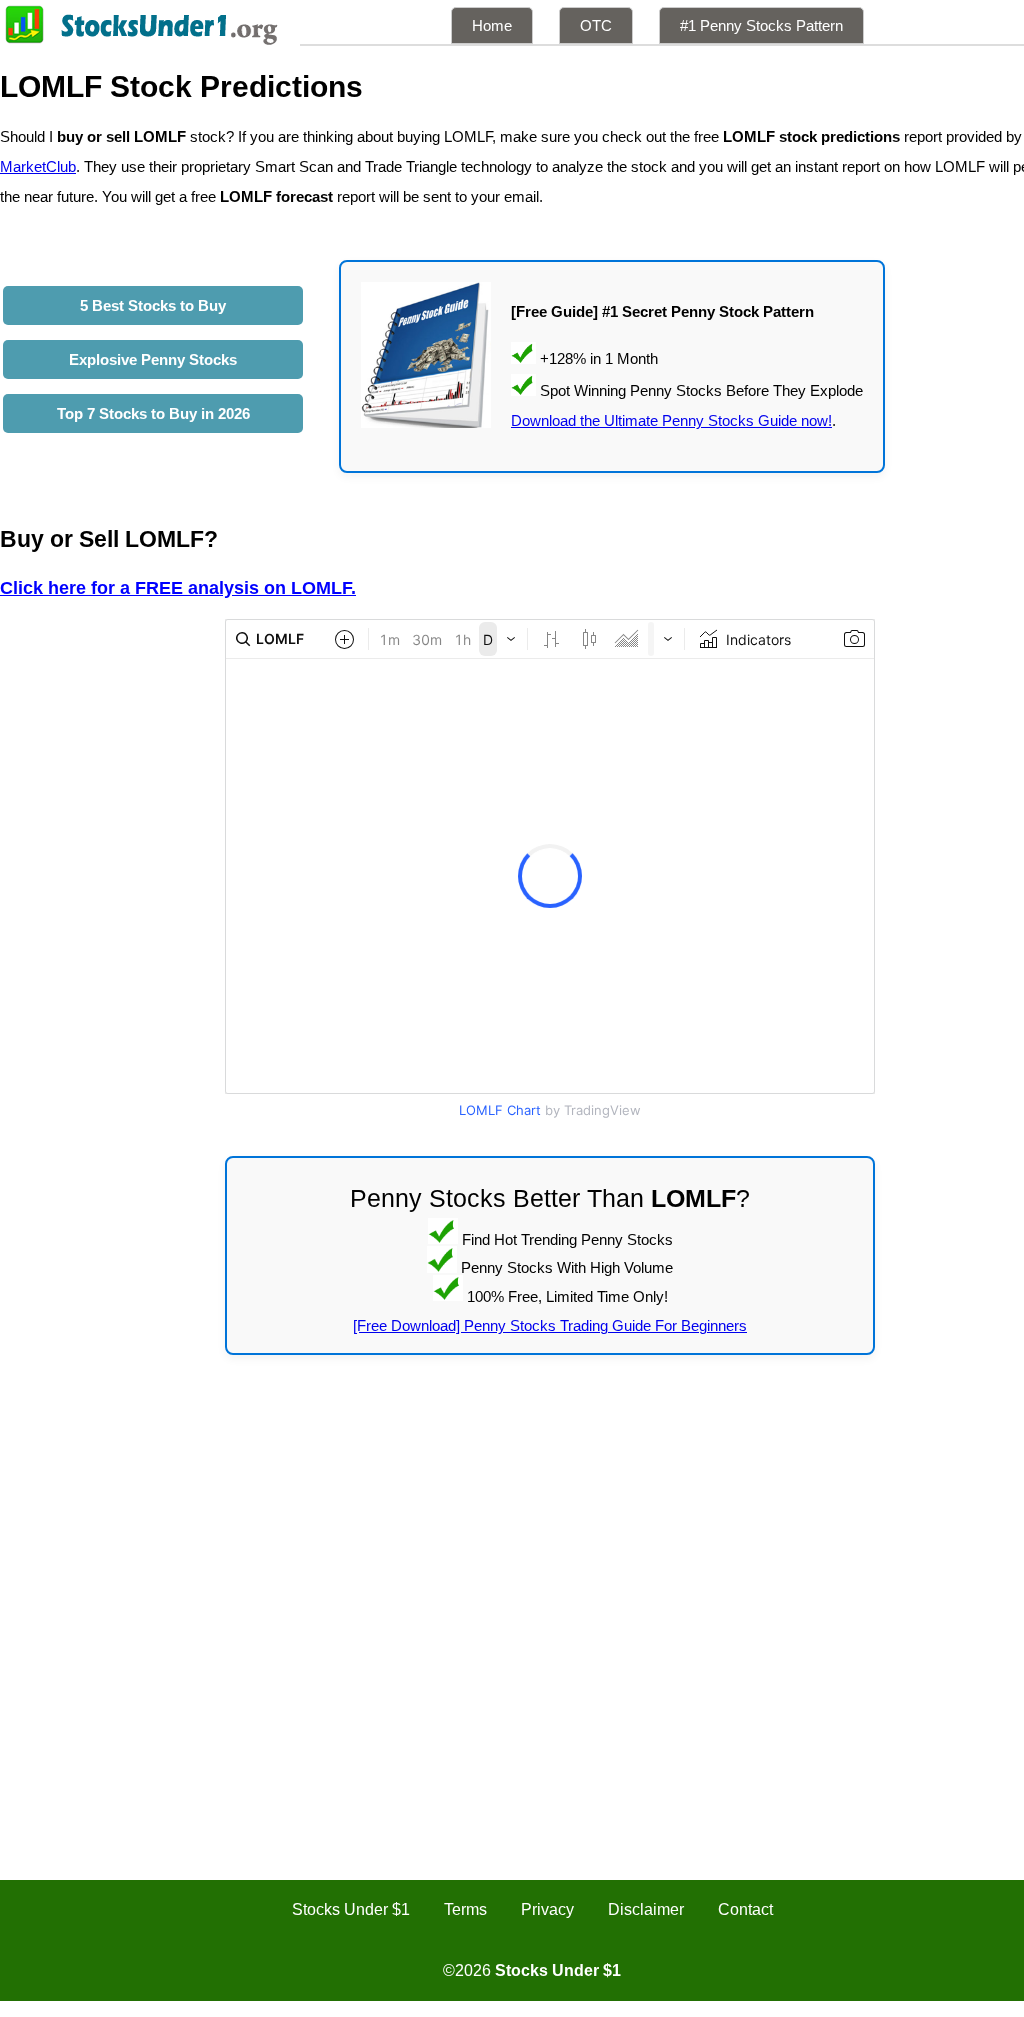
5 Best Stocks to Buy (153, 305)
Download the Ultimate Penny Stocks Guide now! (671, 420)
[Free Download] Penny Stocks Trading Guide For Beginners (550, 1325)
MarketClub (38, 166)
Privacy (547, 1909)
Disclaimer (646, 1909)
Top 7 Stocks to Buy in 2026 (153, 413)
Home (492, 25)
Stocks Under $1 (351, 1909)
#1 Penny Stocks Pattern (761, 25)
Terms (465, 1909)
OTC (596, 25)
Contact (745, 1909)
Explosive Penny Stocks (153, 359)
